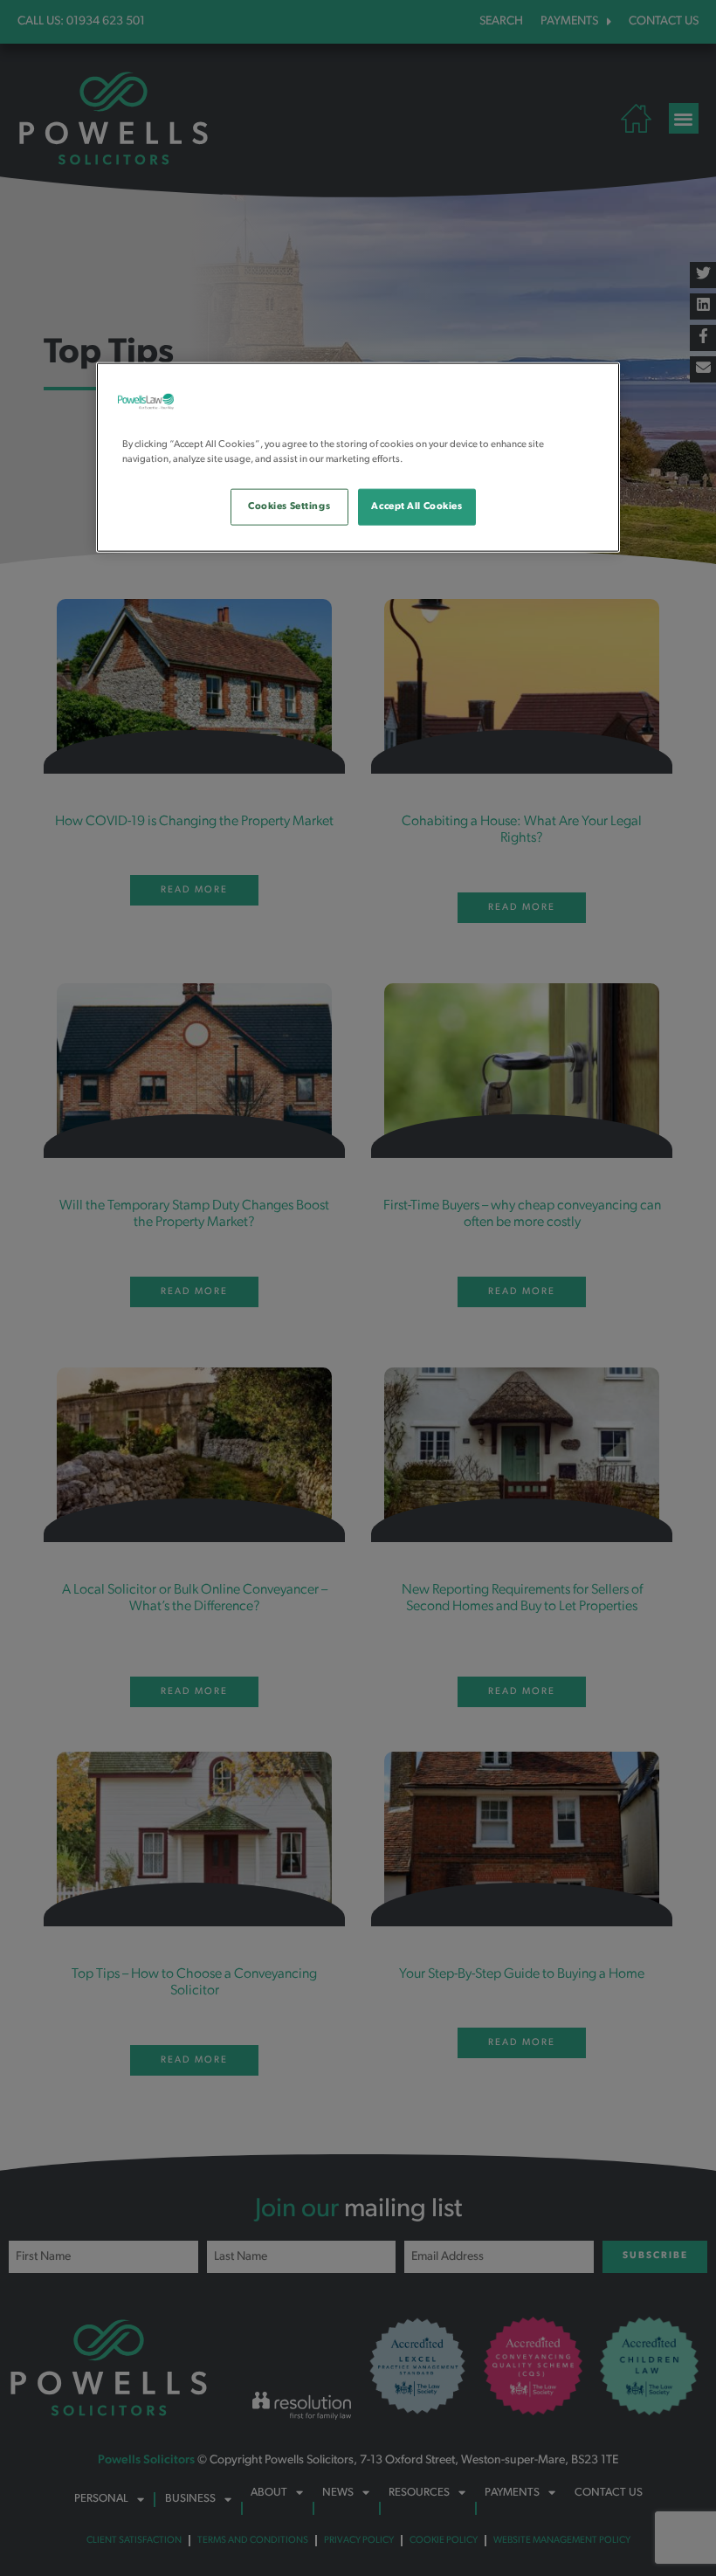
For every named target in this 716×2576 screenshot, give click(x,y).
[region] (358, 457)
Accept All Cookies (417, 506)
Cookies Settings (289, 506)
